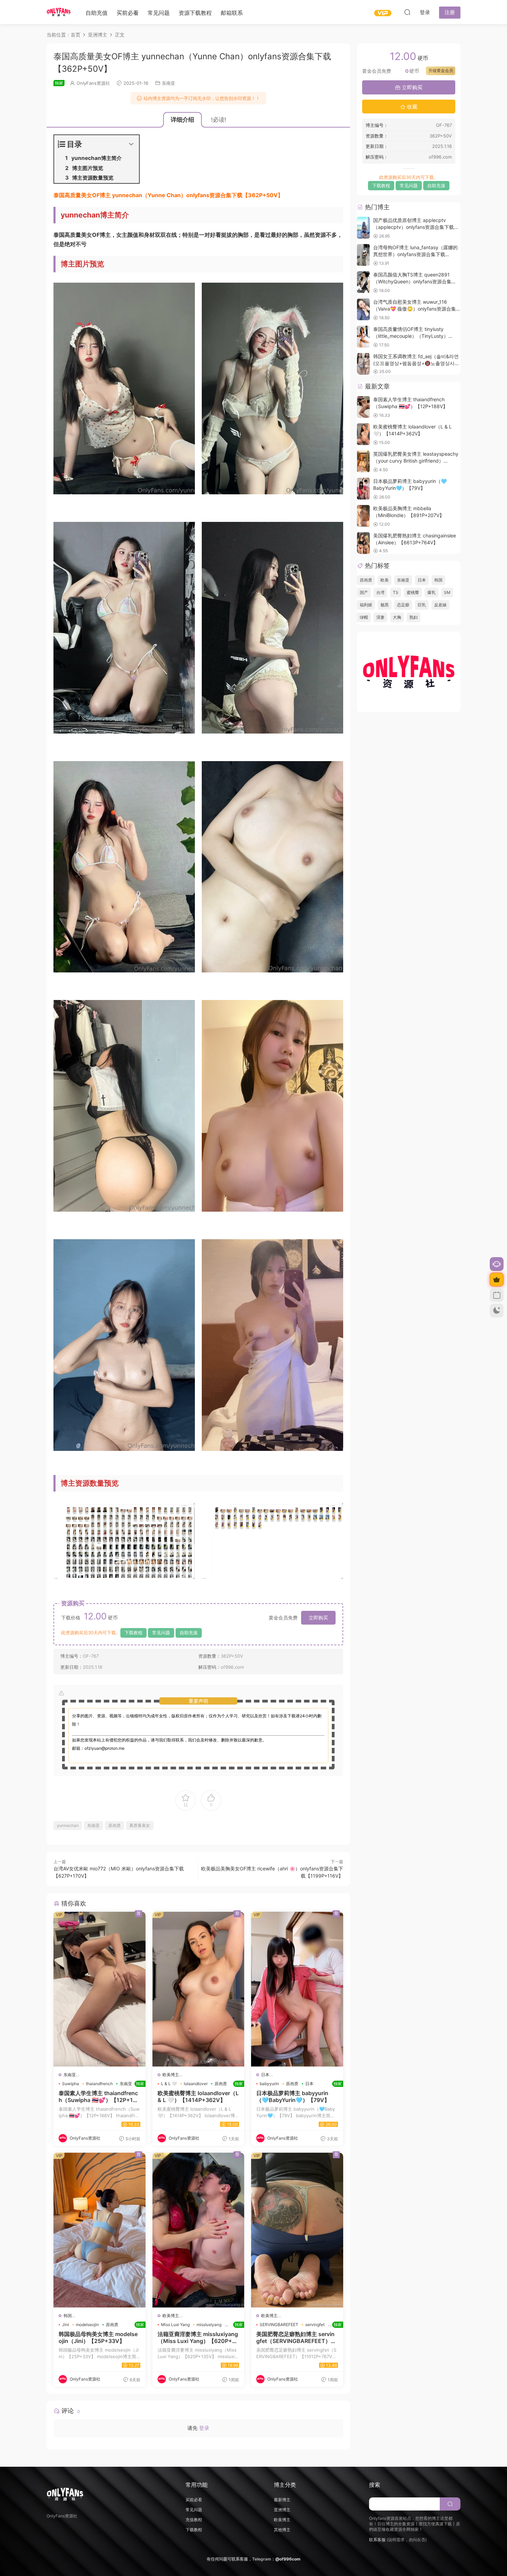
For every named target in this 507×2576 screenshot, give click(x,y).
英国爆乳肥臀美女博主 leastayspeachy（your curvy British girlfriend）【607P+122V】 (416, 461)
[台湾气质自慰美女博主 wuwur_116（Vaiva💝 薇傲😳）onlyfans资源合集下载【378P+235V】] (363, 309)
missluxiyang (209, 2325)
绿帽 (364, 617)
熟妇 (414, 617)
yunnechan (68, 1825)
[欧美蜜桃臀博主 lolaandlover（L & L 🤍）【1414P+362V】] (198, 1989)
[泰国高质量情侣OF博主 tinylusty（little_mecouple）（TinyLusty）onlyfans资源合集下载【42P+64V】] (363, 337)
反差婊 (440, 605)
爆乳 (431, 592)
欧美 (385, 580)
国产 (364, 592)
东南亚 (168, 83)
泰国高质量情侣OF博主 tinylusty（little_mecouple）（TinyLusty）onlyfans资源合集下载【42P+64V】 (412, 336)
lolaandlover (196, 2084)
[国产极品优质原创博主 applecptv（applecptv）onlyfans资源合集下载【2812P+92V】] (363, 228)
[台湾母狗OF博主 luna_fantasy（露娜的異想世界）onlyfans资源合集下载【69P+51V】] (363, 255)
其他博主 (282, 2530)
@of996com (288, 2559)
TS (396, 592)
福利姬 (366, 605)
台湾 (380, 592)
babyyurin (269, 2084)
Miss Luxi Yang (175, 2325)
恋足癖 (403, 605)
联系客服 (377, 2540)
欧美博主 (171, 2075)
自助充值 (97, 13)
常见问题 (159, 13)
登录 (204, 2428)
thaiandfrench (99, 2084)
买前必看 (128, 13)
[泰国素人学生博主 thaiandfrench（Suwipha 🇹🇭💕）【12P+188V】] (100, 1989)
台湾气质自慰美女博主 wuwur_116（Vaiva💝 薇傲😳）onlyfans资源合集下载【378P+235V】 (415, 309)
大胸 (397, 617)
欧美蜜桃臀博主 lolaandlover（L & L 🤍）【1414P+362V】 (198, 2097)
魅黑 (385, 605)
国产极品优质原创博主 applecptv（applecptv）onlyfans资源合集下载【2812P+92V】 (414, 227)
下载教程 (133, 1633)
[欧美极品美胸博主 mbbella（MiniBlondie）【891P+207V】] (363, 516)
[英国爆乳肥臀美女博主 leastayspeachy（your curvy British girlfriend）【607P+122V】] (363, 461)
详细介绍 (182, 120)
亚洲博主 (282, 2510)
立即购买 (318, 1618)
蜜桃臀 (413, 592)
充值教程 (194, 2520)
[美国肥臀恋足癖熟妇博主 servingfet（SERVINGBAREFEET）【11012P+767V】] (297, 2230)
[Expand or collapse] (131, 144)
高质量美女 (140, 1825)
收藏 (411, 107)
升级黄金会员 (441, 70)
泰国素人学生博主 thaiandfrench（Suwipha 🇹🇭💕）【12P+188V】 (100, 2097)
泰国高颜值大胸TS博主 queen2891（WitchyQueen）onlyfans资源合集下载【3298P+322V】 (415, 281)
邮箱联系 (232, 13)
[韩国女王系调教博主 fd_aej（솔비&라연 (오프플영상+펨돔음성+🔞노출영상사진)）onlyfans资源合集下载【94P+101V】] (363, 364)
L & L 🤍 (169, 2084)
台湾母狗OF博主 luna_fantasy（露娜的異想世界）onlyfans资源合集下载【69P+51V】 (415, 254)
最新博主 (282, 2500)
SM (447, 592)
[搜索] (407, 12)
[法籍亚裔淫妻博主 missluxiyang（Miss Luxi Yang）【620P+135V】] (198, 2230)
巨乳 (422, 605)
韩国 (68, 2316)
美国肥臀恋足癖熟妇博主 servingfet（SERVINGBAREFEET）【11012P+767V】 (297, 2337)
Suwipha (71, 2084)
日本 (265, 2075)
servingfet (315, 2325)
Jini (66, 2325)
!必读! (219, 120)
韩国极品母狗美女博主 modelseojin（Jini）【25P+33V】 (100, 2337)
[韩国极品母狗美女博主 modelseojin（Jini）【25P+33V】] (100, 2230)
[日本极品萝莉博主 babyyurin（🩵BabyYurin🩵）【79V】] (297, 1989)
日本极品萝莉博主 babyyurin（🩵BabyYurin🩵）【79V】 (297, 2097)
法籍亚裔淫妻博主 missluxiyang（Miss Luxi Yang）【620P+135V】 (198, 2337)
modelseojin (87, 2325)
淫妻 (380, 617)
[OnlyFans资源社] (59, 12)
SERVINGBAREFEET (279, 2325)
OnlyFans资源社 (93, 83)
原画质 (115, 1825)
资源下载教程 (195, 13)
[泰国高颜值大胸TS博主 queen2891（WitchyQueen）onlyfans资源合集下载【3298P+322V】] (363, 282)
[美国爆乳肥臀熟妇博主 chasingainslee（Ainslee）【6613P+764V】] (363, 543)
